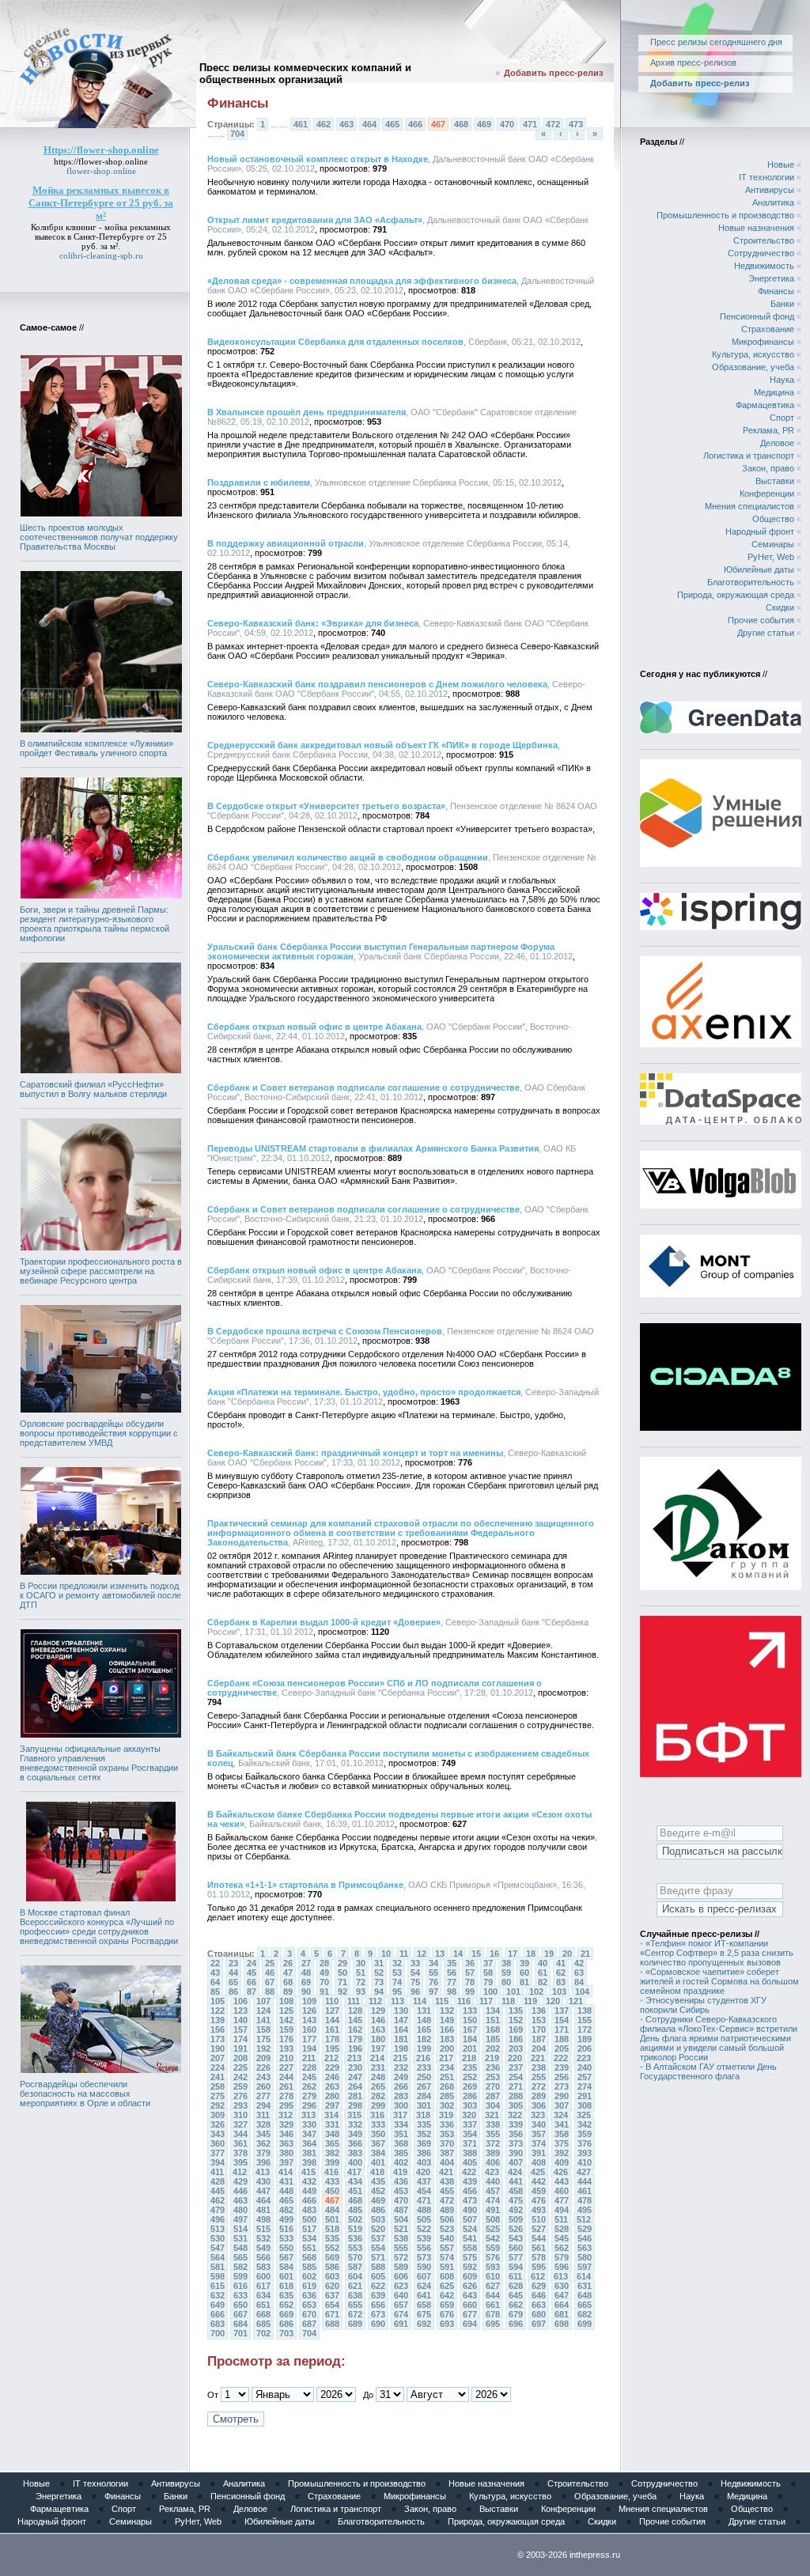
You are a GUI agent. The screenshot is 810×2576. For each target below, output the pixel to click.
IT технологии (766, 177)
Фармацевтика (765, 405)
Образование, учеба (753, 367)
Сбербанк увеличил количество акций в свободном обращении (348, 857)
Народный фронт (760, 531)
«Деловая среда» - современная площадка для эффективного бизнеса (362, 281)
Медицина (774, 392)
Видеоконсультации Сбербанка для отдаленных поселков (335, 342)
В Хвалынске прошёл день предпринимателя (307, 412)
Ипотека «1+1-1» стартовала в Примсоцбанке (305, 1885)
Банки (782, 304)
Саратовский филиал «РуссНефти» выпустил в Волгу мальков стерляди (93, 1089)
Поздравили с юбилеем (259, 482)
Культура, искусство (753, 354)
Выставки (775, 481)
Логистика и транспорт (749, 456)
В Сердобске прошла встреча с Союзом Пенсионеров (325, 1331)
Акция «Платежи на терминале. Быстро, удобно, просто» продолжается (364, 1392)
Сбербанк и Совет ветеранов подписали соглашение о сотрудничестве (363, 1088)
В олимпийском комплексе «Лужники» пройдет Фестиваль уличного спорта (97, 748)
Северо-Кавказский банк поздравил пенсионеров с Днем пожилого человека (377, 684)
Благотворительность (751, 582)
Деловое (777, 443)
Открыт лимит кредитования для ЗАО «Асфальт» (315, 220)
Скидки (780, 607)
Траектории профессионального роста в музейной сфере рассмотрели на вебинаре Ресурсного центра (101, 1271)
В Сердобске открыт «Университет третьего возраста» (326, 806)
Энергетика (771, 278)
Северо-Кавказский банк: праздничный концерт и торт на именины (355, 1453)
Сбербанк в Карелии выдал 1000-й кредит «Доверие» (324, 1622)
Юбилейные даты (759, 569)
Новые (781, 165)
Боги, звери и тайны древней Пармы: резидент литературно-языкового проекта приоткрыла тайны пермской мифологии (95, 924)
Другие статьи (766, 633)
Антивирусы (770, 190)
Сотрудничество (761, 253)
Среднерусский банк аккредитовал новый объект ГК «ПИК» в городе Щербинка (382, 745)
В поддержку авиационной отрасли (286, 543)
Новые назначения (756, 228)
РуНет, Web (771, 557)
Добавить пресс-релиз (553, 73)
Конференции (767, 494)
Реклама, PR (768, 430)
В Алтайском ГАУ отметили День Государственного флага (708, 2071)
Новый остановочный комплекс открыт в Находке (318, 159)
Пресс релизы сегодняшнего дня (716, 42)
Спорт (782, 418)
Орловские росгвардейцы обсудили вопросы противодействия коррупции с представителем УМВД (99, 1433)
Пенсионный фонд (757, 316)
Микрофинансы (763, 342)
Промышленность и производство (725, 215)
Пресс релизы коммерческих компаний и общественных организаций (305, 74)
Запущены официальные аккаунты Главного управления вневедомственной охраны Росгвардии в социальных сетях (99, 1763)
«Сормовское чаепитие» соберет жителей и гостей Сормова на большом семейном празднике (719, 1981)
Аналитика (773, 202)
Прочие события (761, 620)
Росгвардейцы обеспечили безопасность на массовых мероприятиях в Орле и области (85, 2094)
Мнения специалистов (749, 506)
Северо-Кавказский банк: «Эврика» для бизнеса (313, 623)
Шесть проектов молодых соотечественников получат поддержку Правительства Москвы (99, 537)
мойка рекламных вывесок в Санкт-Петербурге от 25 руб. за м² (103, 236)
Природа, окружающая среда (736, 595)
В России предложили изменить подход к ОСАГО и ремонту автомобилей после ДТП (100, 1595)
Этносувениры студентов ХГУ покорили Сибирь (703, 2005)
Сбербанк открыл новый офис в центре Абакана (314, 1027)
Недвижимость (764, 266)
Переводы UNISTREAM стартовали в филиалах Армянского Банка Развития (373, 1148)
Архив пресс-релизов (693, 62)
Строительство (764, 240)
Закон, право (768, 468)
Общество (773, 519)
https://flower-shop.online (101, 161)
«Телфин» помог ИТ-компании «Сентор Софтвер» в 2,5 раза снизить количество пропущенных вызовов (717, 1953)
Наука (782, 380)
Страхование (768, 329)
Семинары (773, 544)
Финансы (776, 291)
